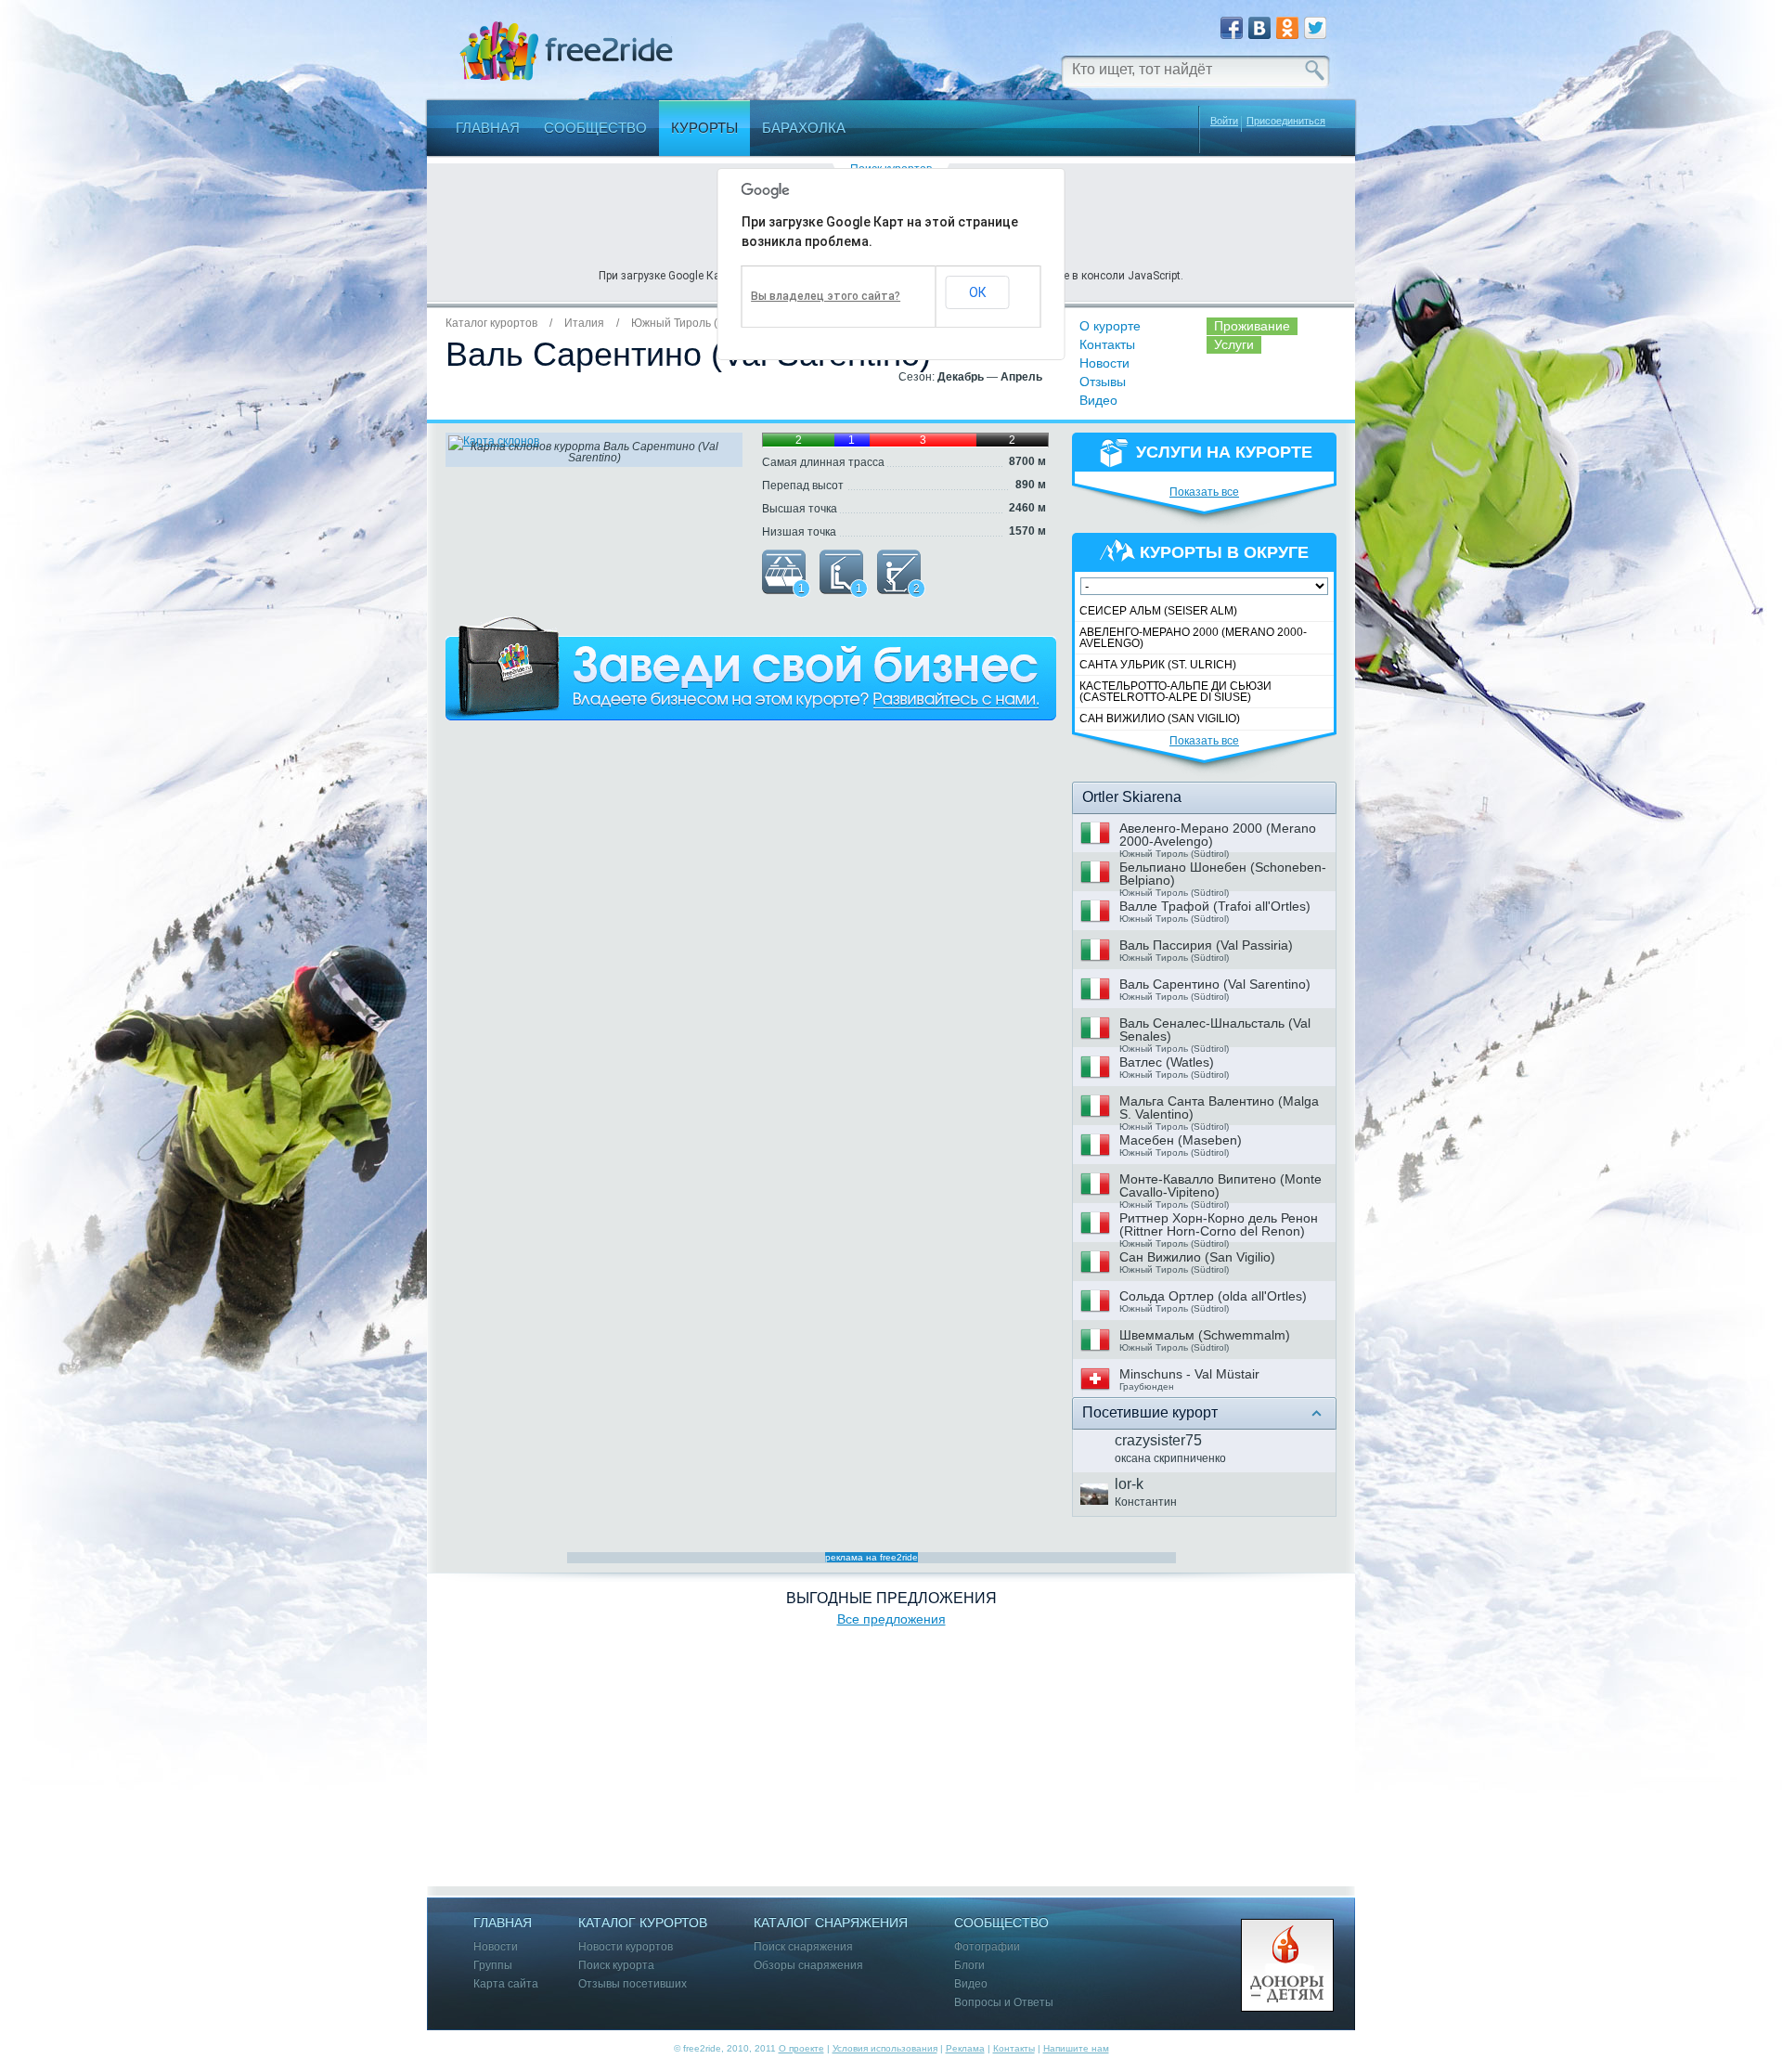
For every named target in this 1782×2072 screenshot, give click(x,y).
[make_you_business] (751, 668)
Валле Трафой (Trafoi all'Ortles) (1215, 906)
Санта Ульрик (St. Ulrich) (1158, 665)
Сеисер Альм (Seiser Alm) (1158, 611)
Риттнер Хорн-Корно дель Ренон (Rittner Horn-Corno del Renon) (1219, 1224)
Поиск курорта (616, 1966)
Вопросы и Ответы (1004, 2003)
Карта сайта (506, 1984)
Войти (1224, 121)
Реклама (965, 2048)
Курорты (704, 128)
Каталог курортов (491, 323)
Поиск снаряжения (803, 1947)
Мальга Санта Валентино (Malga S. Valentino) (1219, 1107)
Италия (584, 323)
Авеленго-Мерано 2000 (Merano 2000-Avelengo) (1193, 638)
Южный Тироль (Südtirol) (696, 323)
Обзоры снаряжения (808, 1966)
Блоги (969, 1966)
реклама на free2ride (872, 1557)
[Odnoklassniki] (1287, 28)
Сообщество (595, 128)
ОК (978, 292)
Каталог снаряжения (831, 1923)
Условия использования (885, 2048)
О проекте (801, 2048)
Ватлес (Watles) (1167, 1062)
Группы (493, 1966)
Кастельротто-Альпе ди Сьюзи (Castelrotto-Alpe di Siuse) (1175, 692)
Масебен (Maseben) (1181, 1140)
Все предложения (891, 1619)
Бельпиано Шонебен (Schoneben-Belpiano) (1223, 874)
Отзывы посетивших (633, 1984)
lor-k (1129, 1484)
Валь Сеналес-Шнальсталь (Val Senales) (1215, 1030)
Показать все (1204, 492)
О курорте (1110, 326)
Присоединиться (1286, 121)
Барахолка (804, 128)
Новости (1104, 363)
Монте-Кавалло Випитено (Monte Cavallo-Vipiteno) (1220, 1185)
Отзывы (1103, 382)
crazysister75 (1158, 1440)
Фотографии (987, 1947)
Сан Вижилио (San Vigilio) (1160, 719)
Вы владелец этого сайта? (826, 296)
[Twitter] (1315, 28)
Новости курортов (626, 1947)
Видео (1098, 400)
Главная (488, 128)
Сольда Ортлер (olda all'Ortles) (1213, 1296)
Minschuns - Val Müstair (1189, 1374)
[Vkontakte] (1259, 28)
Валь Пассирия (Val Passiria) (1206, 945)
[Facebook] (1232, 28)
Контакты (1107, 344)
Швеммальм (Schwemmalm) (1205, 1335)
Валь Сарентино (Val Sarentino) (1215, 984)
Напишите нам (1076, 2048)
